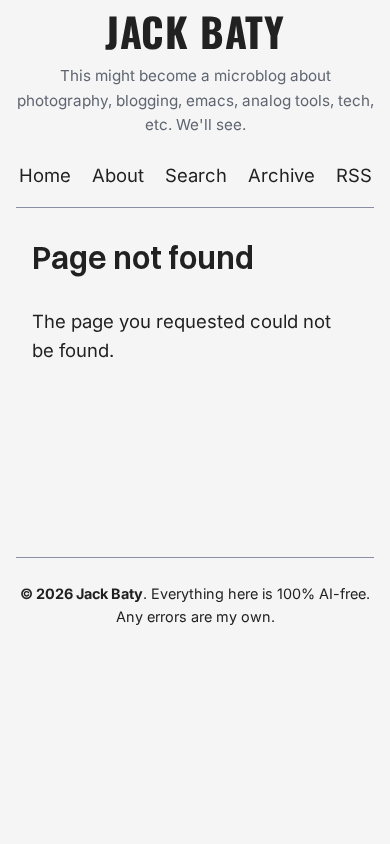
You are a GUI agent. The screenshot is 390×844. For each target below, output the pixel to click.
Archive (281, 175)
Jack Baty (195, 31)
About (118, 175)
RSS (354, 175)
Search (196, 175)
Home (45, 175)
